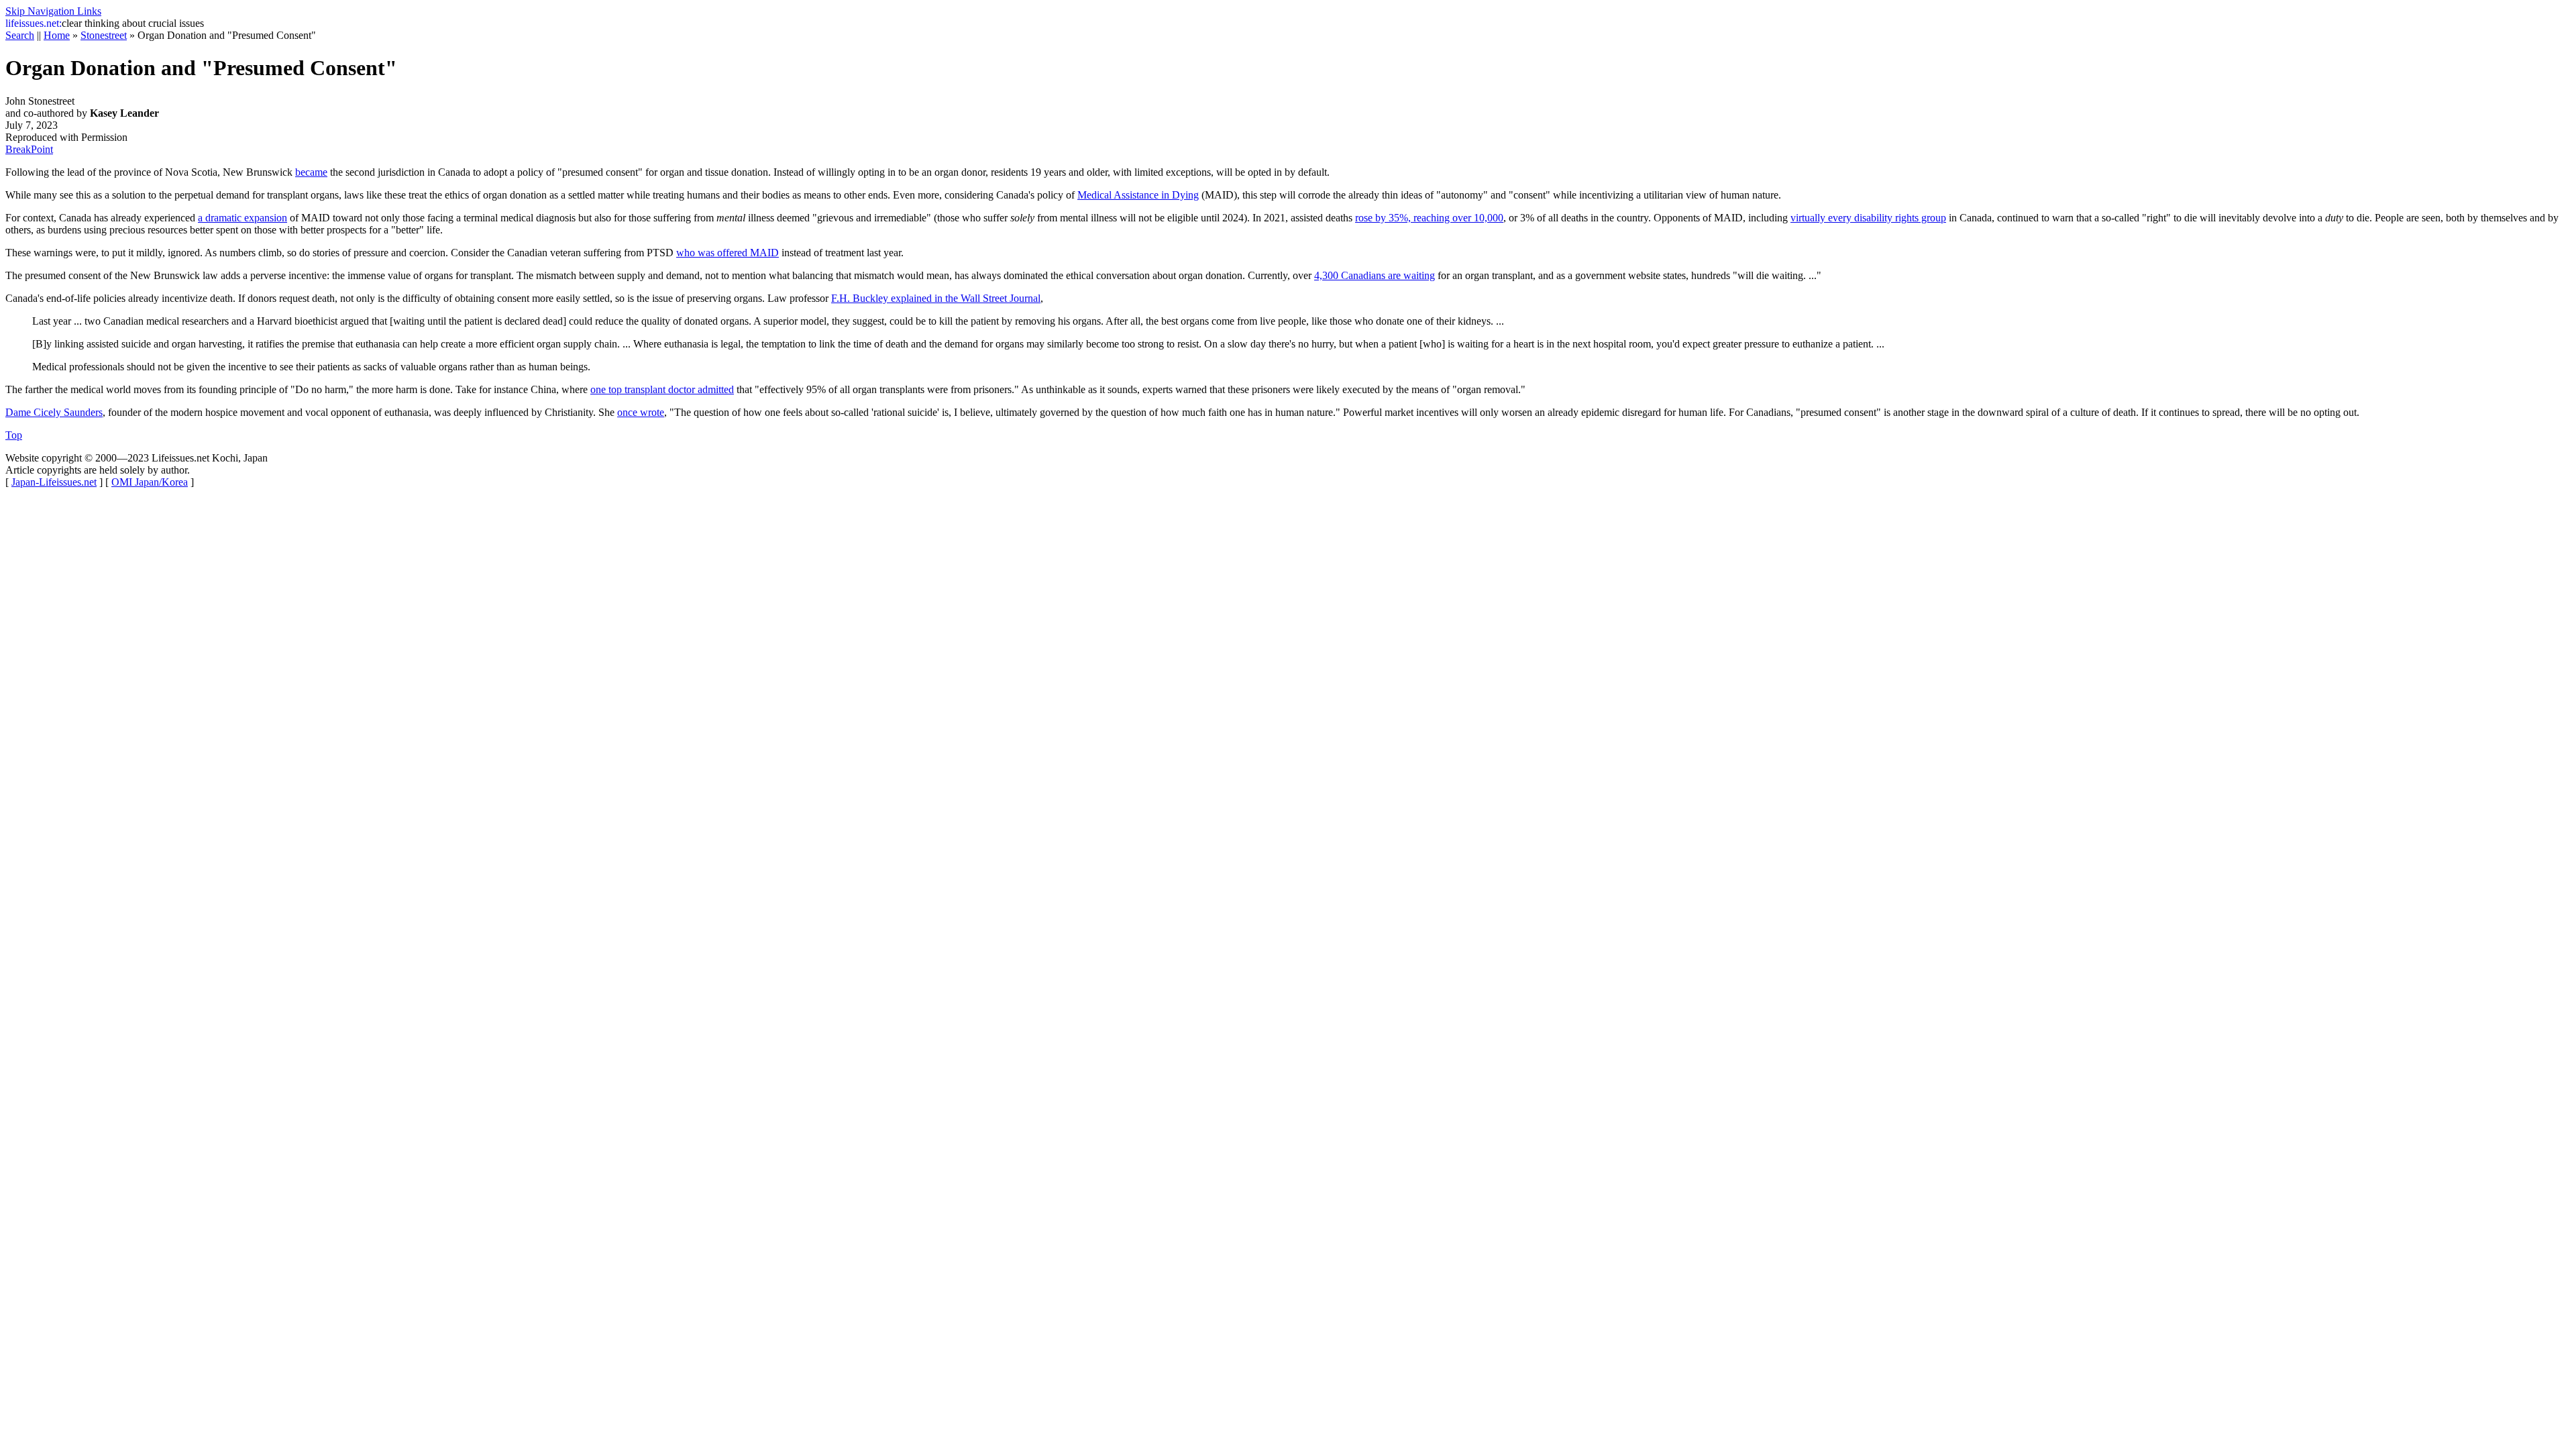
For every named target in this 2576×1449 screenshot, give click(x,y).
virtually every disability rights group (1868, 218)
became (311, 172)
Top (14, 435)
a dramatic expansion (243, 218)
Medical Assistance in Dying (1138, 195)
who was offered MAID (728, 253)
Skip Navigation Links (53, 11)
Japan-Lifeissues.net (54, 482)
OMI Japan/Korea (150, 482)
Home (57, 35)
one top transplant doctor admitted (662, 389)
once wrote (641, 412)
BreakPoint (29, 149)
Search (20, 35)
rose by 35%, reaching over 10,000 (1429, 218)
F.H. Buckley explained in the (936, 298)
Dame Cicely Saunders (54, 412)
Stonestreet (104, 35)
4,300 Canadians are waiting (1375, 275)
